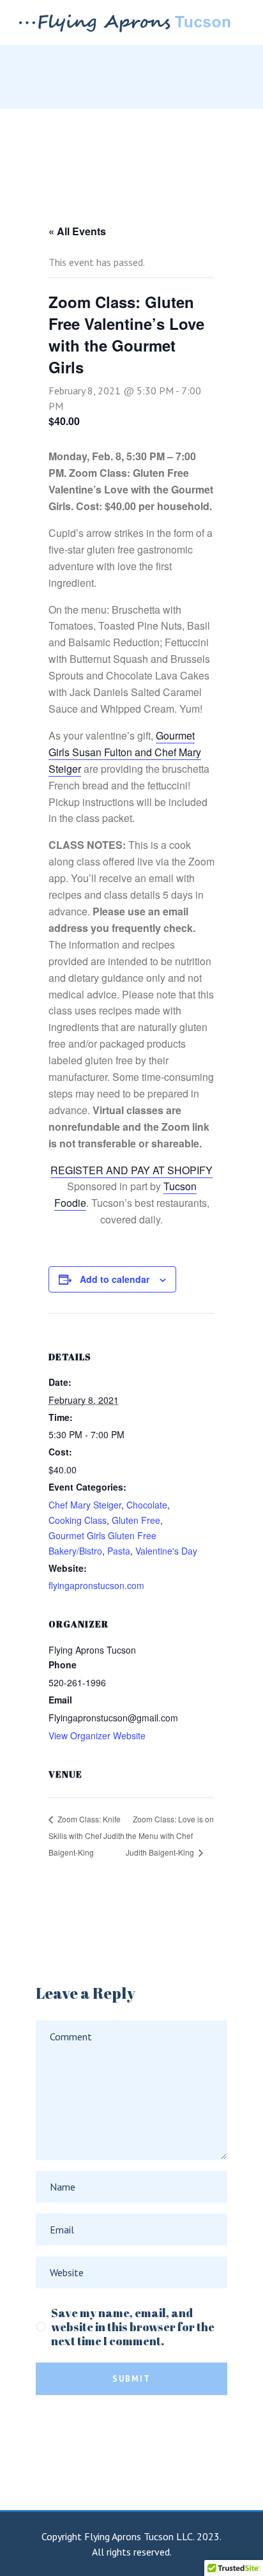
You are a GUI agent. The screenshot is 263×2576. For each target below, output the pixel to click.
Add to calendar (115, 1279)
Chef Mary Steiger (85, 1505)
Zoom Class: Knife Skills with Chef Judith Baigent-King (86, 1835)
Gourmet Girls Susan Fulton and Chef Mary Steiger (125, 752)
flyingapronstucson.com (96, 1585)
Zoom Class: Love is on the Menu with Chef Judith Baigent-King (170, 1835)
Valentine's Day (166, 1551)
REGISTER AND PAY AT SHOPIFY (131, 1170)
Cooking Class (78, 1520)
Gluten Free (136, 1520)
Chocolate (147, 1505)
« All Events (77, 231)
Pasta (119, 1551)
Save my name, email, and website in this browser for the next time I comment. (133, 2327)
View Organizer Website (97, 1735)
